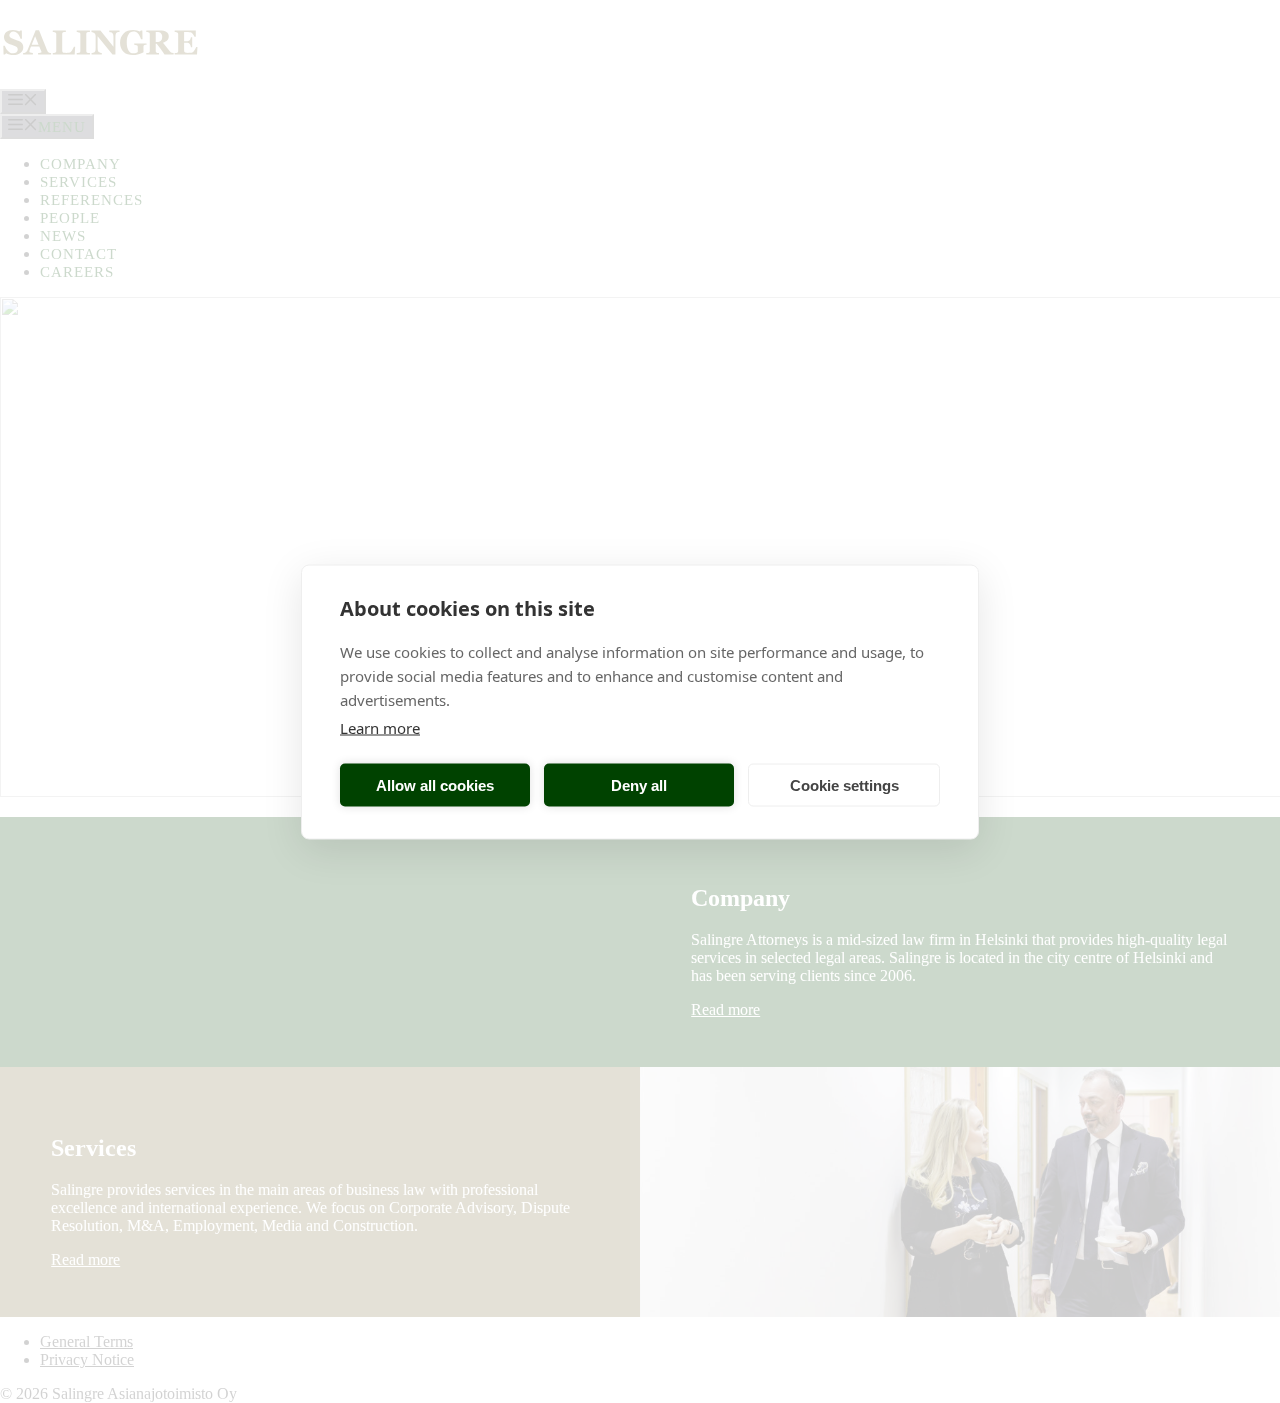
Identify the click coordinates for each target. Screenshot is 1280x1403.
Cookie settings (844, 784)
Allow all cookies (435, 784)
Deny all (639, 784)
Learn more (380, 727)
